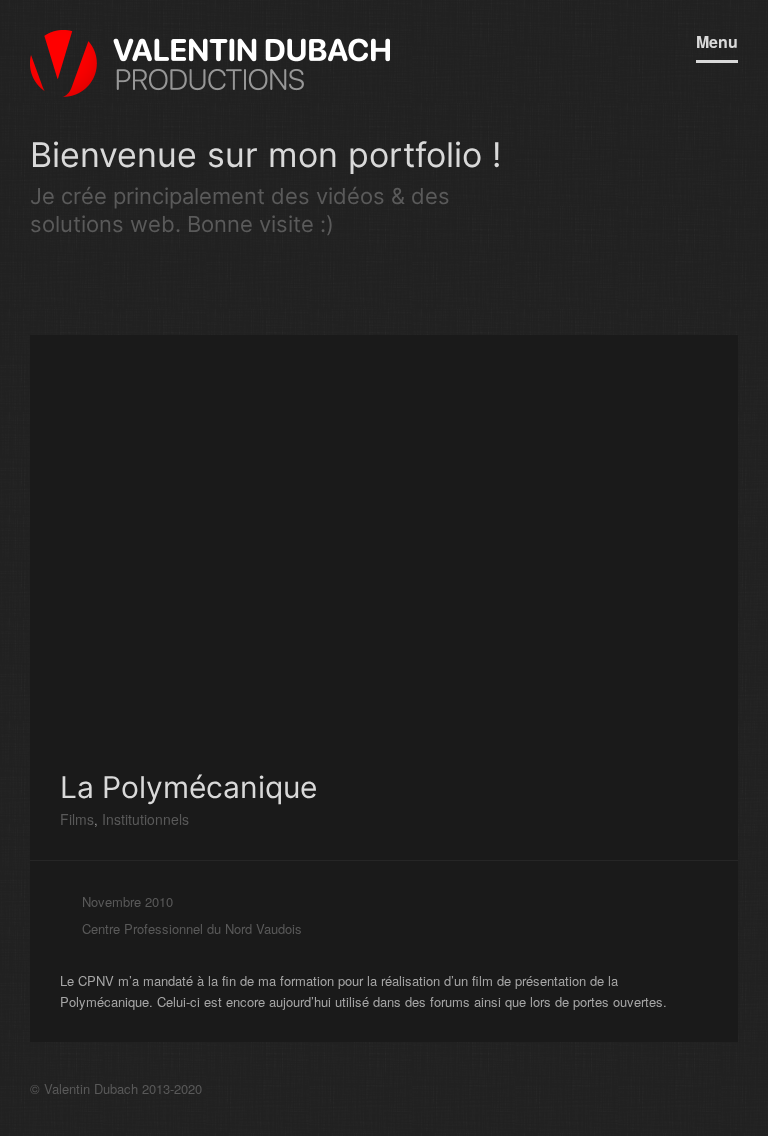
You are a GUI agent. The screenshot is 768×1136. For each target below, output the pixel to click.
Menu (717, 41)
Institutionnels (143, 819)
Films (77, 819)
